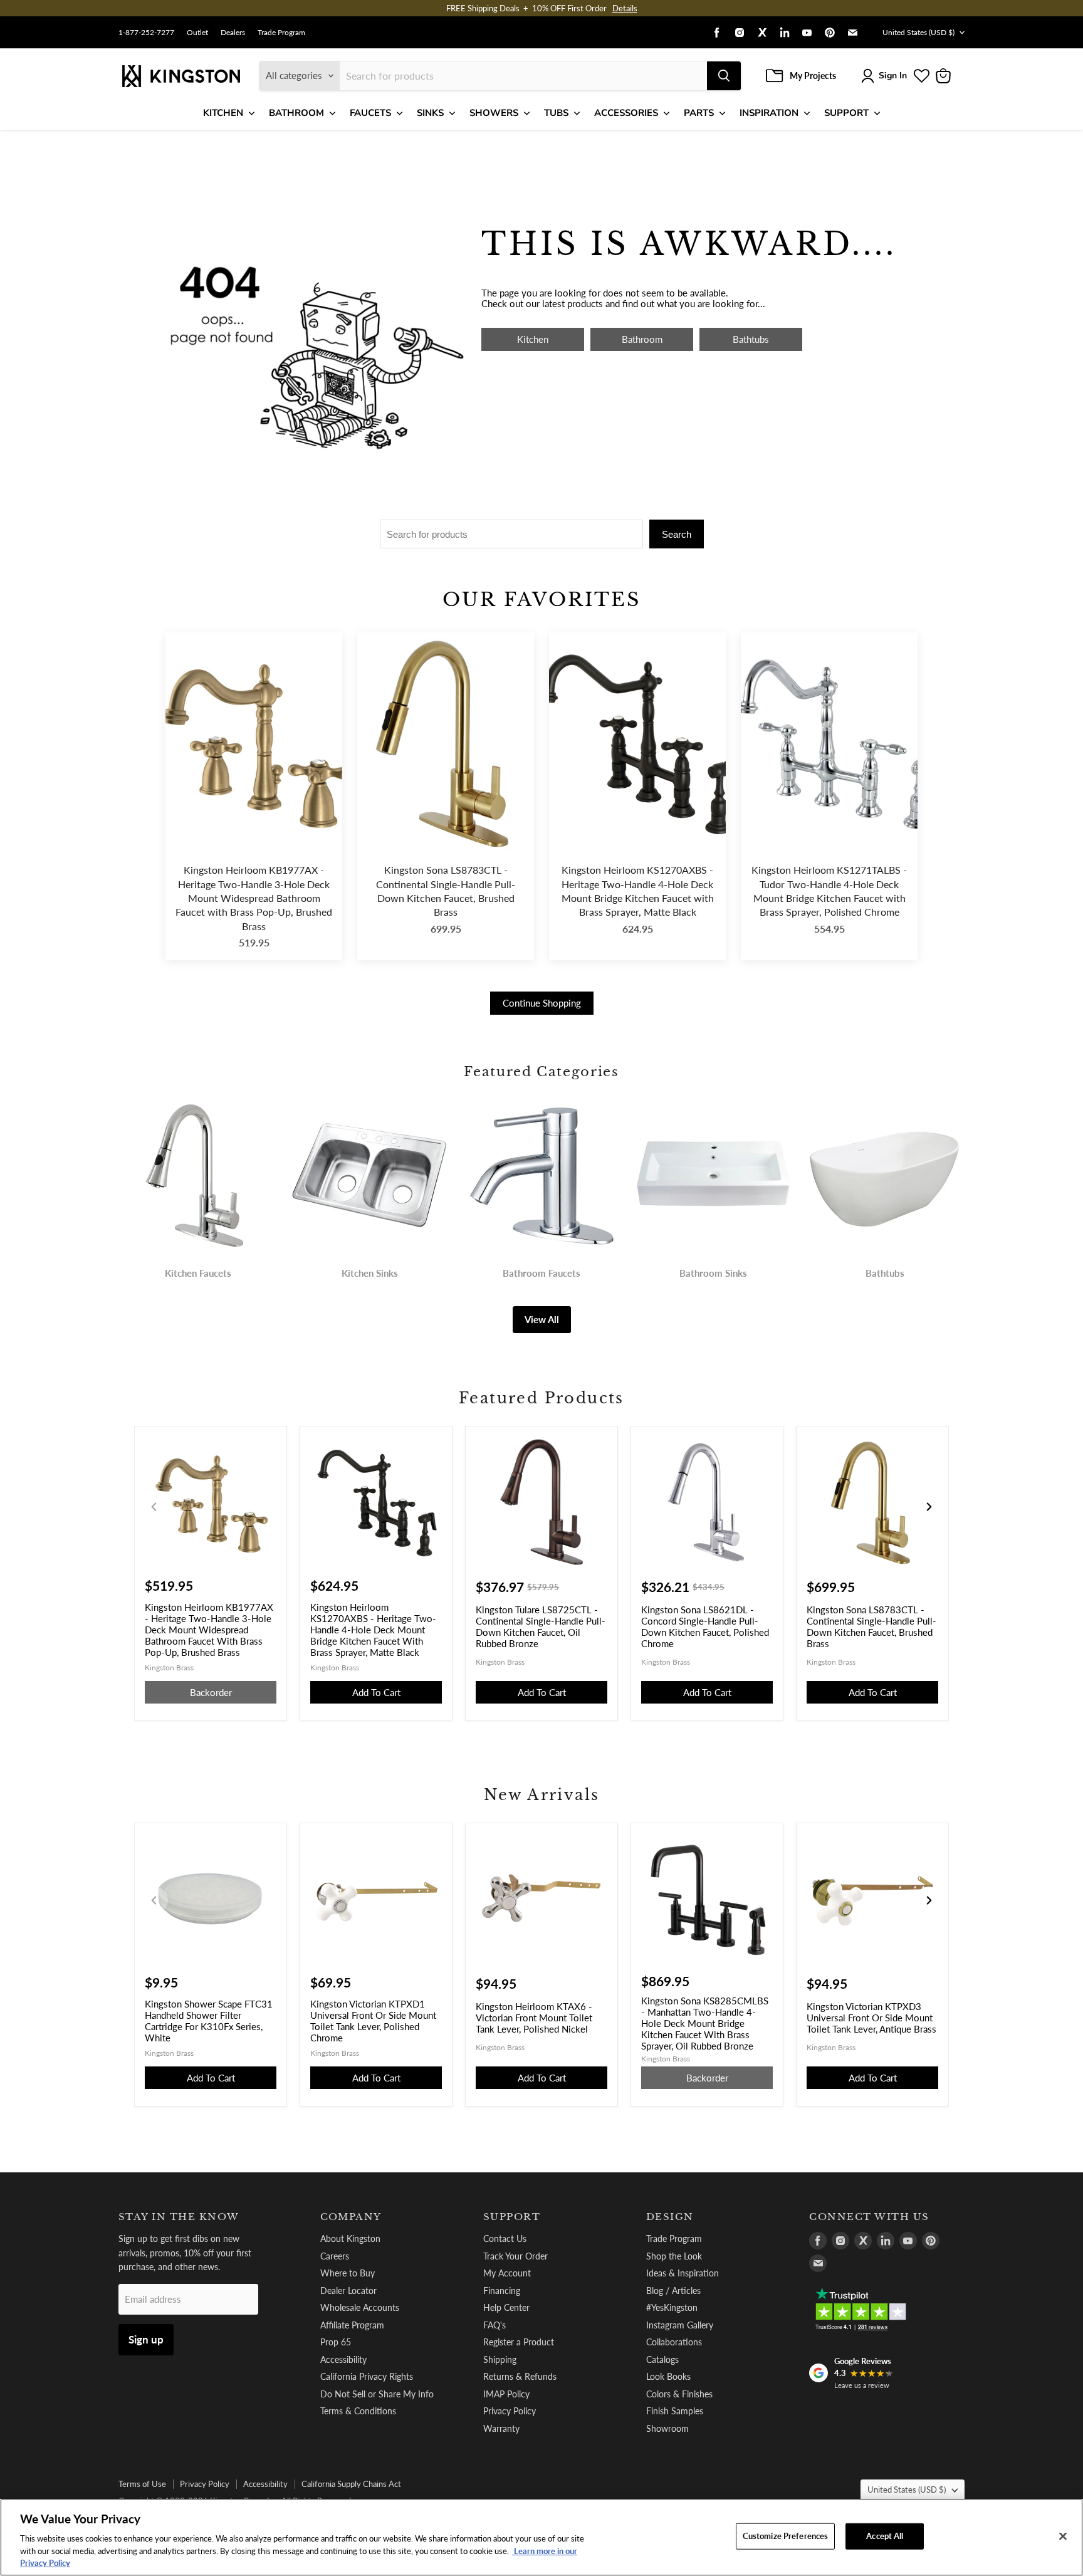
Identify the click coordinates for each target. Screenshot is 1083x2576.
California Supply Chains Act (351, 2484)
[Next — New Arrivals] (929, 1900)
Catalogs (662, 2359)
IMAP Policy (506, 2394)
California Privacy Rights (367, 2376)
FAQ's (494, 2325)
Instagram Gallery (680, 2325)
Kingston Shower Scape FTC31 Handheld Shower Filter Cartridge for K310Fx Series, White (209, 2021)
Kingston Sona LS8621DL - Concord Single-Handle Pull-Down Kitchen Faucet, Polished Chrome (705, 1626)
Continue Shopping (542, 1003)
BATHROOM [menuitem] (296, 113)
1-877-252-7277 (146, 33)
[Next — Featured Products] (929, 1507)
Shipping (500, 2359)
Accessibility (343, 2359)
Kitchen (533, 339)
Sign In (893, 76)
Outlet (197, 33)
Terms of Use (142, 2484)
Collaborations (674, 2342)
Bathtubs (751, 339)
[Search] (724, 76)
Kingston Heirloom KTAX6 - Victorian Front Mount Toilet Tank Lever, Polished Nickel (534, 2018)
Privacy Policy (510, 2411)
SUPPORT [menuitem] (846, 113)
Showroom (667, 2428)
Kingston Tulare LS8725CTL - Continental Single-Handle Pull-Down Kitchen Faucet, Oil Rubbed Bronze (541, 1626)
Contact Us (505, 2238)
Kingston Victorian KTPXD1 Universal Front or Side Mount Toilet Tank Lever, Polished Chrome (373, 2021)
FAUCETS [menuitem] (370, 113)
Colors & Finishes (679, 2394)
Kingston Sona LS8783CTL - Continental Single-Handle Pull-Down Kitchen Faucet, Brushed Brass (446, 891)
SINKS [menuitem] (430, 113)
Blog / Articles (673, 2291)
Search (677, 534)
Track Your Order (515, 2256)
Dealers (233, 33)
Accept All (885, 2536)
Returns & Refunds (520, 2376)
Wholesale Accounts (360, 2307)
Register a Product (519, 2342)
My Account (507, 2273)
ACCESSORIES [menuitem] (626, 113)
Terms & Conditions (358, 2411)
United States (918, 32)
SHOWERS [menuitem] (494, 113)
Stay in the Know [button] (179, 2217)
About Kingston (350, 2238)
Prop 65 (336, 2342)
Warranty (501, 2428)
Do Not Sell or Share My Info (377, 2394)
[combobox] (523, 76)
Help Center (506, 2307)
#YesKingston (672, 2307)
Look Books (668, 2376)
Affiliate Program (352, 2325)
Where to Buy (348, 2273)
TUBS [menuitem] (556, 113)
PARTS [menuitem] (699, 113)
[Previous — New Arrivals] (154, 1900)
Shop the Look (674, 2256)
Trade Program (281, 33)
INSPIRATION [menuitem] (769, 113)
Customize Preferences (786, 2536)
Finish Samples (675, 2411)
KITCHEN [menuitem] (223, 113)
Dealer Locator (348, 2291)
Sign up (146, 2339)
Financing (502, 2291)
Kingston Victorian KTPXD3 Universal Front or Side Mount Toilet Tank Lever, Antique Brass (871, 2018)
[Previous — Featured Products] (154, 1507)
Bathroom (642, 339)
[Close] (1063, 2537)
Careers (335, 2256)
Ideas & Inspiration (683, 2273)
